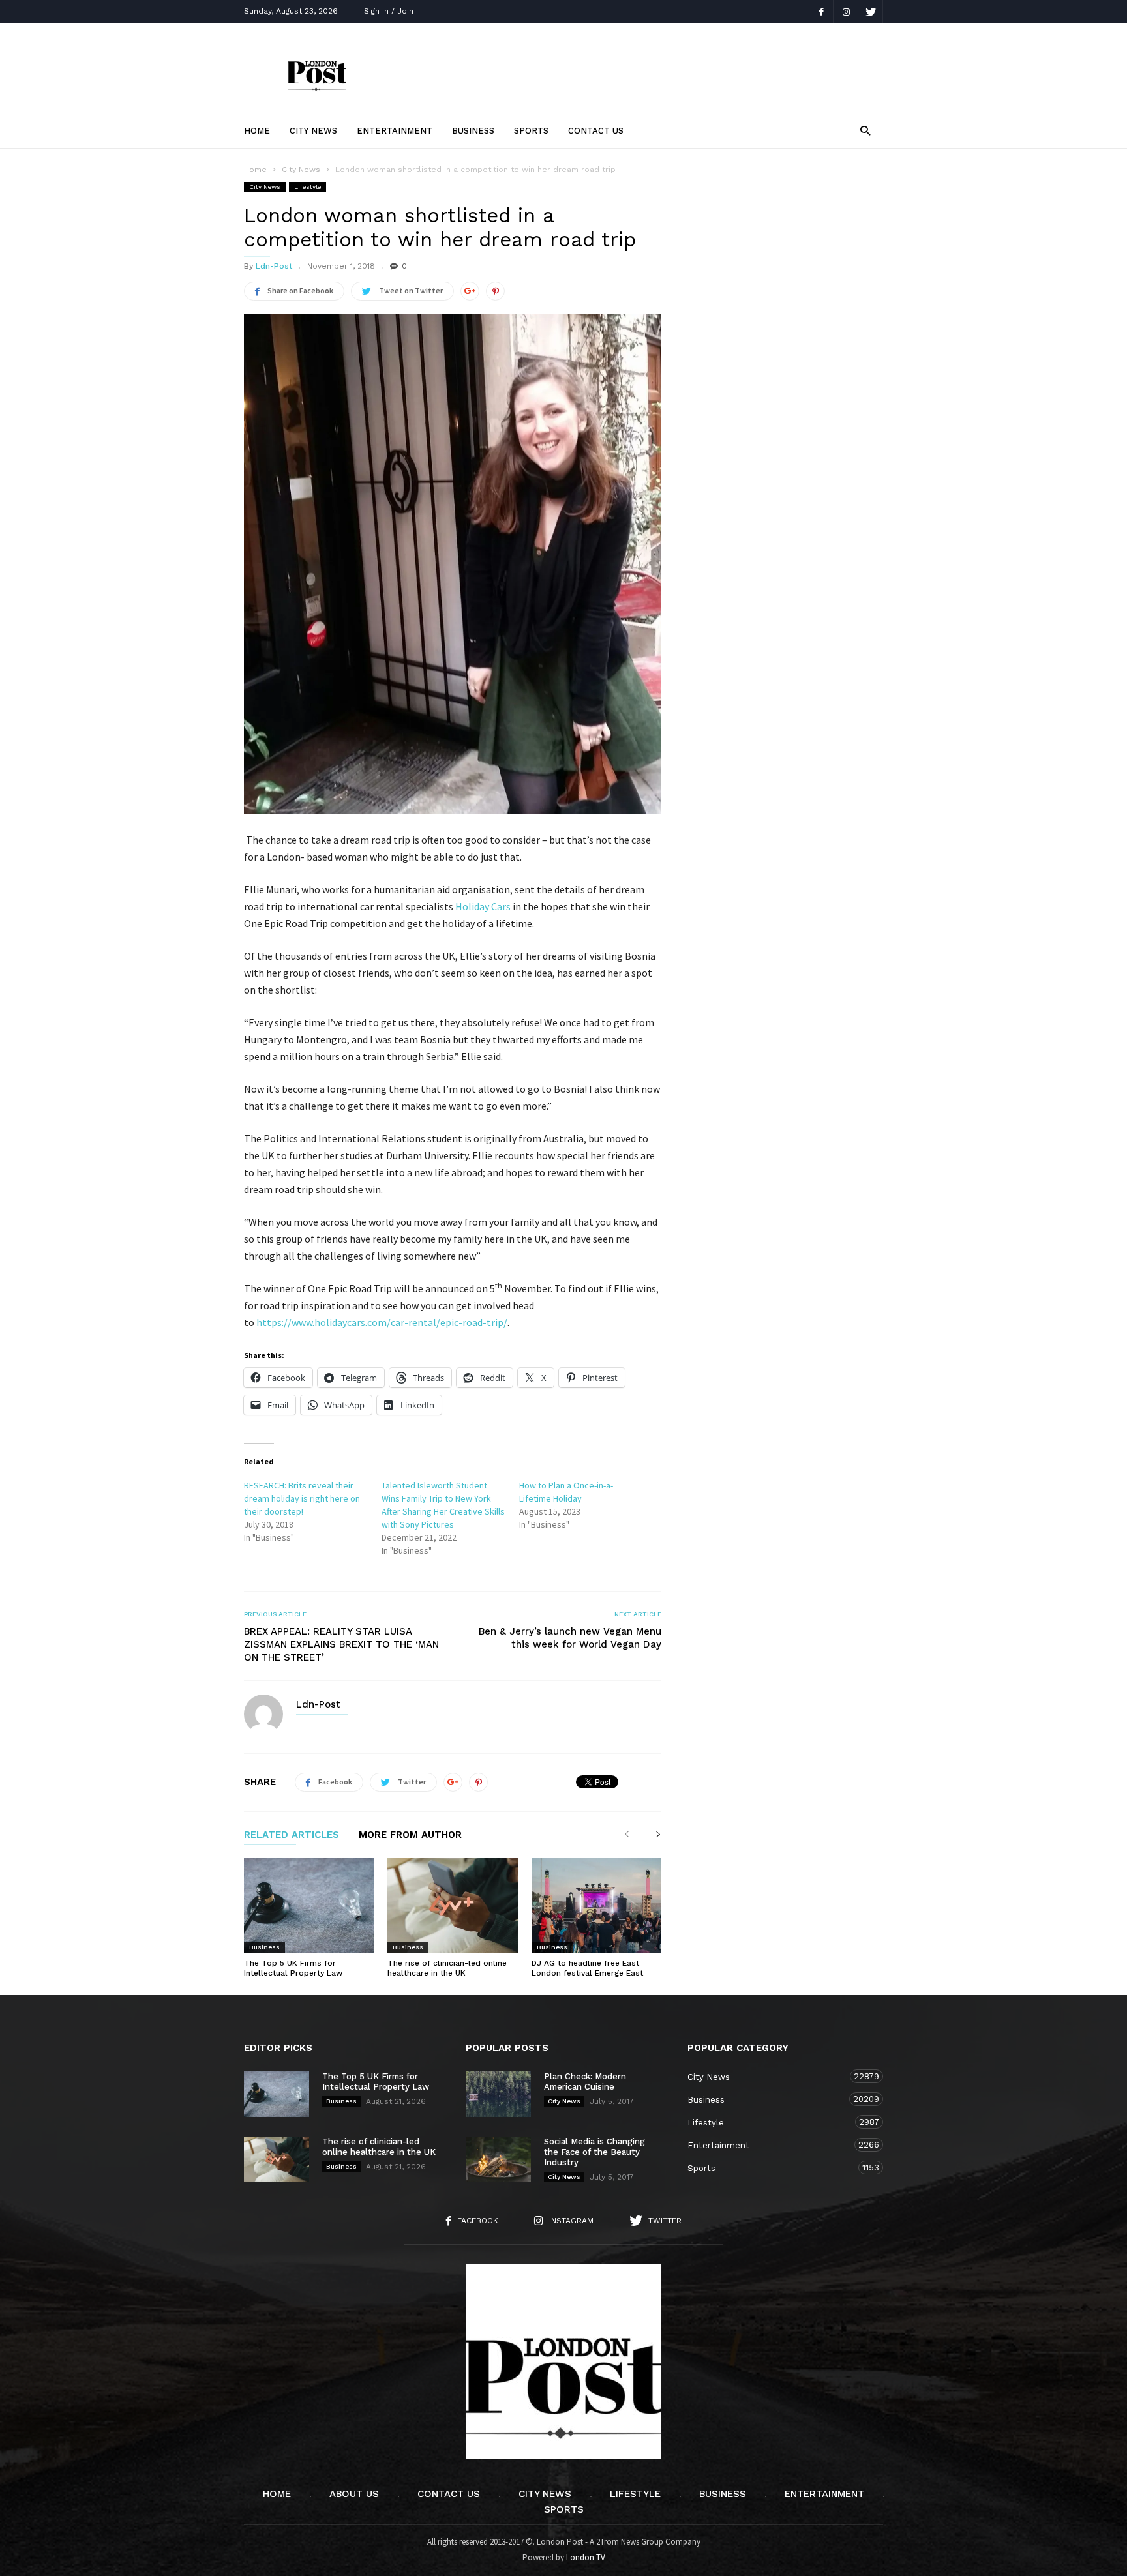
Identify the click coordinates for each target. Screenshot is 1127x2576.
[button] (865, 130)
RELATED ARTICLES (292, 1835)
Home (257, 131)
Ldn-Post (274, 266)
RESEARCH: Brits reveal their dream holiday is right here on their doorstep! (302, 1498)
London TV (586, 2557)
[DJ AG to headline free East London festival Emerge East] (596, 1906)
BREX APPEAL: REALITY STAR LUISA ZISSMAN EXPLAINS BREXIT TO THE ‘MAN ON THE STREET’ (341, 1644)
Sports (531, 131)
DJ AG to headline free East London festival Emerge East (587, 1968)
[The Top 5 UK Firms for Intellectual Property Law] (309, 1906)
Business (473, 131)
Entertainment (395, 131)
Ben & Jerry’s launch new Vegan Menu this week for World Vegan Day (570, 1638)
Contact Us (596, 131)
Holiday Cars (483, 906)
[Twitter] (871, 11)
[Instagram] (846, 11)
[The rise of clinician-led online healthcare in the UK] (452, 1906)
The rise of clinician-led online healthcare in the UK (447, 1968)
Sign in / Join (389, 11)
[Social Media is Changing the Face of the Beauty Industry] (498, 2159)
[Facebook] (821, 11)
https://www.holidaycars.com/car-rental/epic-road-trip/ (382, 1322)
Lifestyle (308, 187)
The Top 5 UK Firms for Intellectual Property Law (293, 1968)
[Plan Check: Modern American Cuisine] (498, 2094)
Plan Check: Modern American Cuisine (585, 2081)
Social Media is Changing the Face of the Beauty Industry (594, 2152)
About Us (354, 2494)
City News (313, 131)
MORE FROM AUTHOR (410, 1835)
